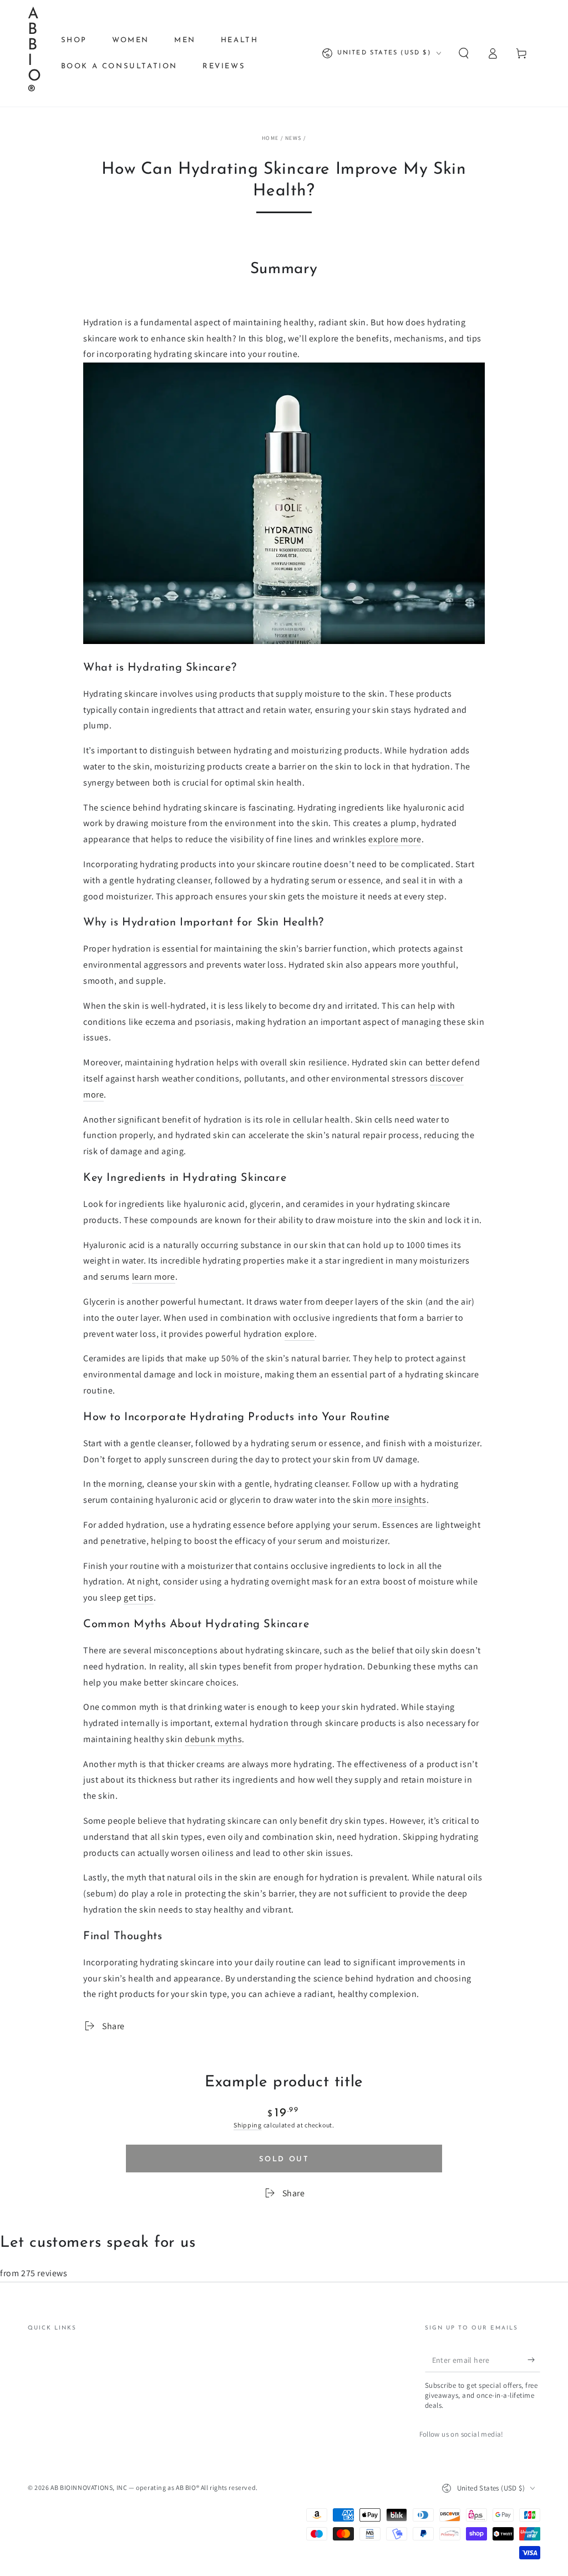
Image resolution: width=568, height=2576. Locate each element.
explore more (395, 839)
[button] (464, 53)
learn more (154, 1277)
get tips (139, 1598)
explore (300, 1334)
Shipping (248, 2125)
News (293, 138)
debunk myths (213, 1739)
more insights (399, 1500)
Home (270, 138)
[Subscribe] (534, 2359)
